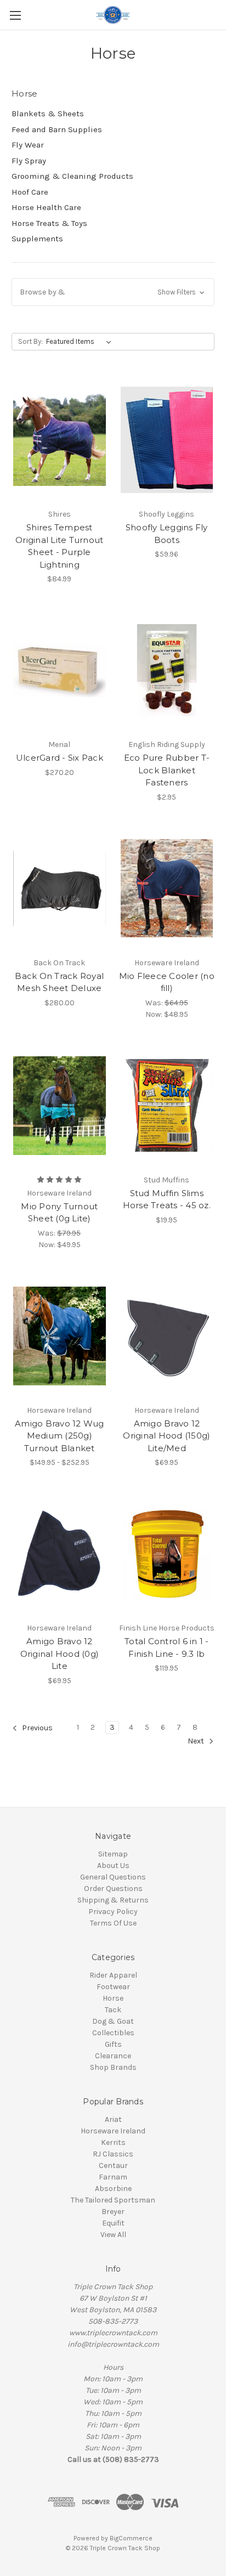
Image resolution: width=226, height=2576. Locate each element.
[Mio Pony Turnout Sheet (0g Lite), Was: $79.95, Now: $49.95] (60, 1106)
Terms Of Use (113, 1923)
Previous (36, 1728)
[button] (113, 292)
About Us (113, 1866)
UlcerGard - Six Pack (60, 758)
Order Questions (113, 1889)
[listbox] (81, 342)
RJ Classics (113, 2154)
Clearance (113, 2056)
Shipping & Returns (113, 1900)
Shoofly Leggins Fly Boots (167, 534)
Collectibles (113, 2033)
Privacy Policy (113, 1912)
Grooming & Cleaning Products (72, 176)
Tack (113, 2010)
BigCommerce (131, 2538)
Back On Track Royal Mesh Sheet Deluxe (59, 982)
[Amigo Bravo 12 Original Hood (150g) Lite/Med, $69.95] (167, 1336)
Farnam (113, 2177)
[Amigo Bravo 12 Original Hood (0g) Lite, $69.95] (60, 1554)
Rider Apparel (113, 1975)
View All (113, 2235)
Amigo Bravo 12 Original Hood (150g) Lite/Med (166, 1436)
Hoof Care (30, 192)
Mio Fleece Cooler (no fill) (167, 982)
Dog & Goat (113, 2021)
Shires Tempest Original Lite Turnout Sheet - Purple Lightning (59, 546)
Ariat (113, 2119)
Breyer (113, 2212)
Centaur (113, 2165)
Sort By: (30, 341)
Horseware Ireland (113, 2131)
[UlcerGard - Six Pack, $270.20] (60, 670)
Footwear (113, 1987)
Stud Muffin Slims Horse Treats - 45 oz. (167, 1199)
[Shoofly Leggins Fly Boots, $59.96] (167, 440)
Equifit (113, 2223)
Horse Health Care (46, 207)
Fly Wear (28, 145)
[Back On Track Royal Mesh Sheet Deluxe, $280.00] (60, 888)
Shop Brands (113, 2067)
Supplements (37, 239)
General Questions (113, 1877)
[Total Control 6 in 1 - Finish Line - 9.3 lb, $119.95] (167, 1554)
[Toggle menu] (15, 15)
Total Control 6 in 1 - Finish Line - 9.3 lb (167, 1647)
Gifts (113, 2044)
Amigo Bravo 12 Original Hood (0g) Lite (60, 1654)
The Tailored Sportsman (113, 2200)
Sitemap (113, 1854)
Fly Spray (29, 161)
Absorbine (113, 2189)
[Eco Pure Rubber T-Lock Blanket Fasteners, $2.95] (167, 670)
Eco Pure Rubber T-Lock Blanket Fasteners (167, 770)
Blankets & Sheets (48, 114)
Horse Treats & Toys (49, 223)
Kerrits (113, 2142)
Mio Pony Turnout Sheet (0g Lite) (59, 1213)
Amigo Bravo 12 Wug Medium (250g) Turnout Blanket (60, 1436)
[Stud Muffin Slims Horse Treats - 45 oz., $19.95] (167, 1106)
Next (197, 1741)
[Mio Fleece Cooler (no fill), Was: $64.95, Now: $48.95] (167, 888)
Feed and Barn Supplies (57, 129)
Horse (113, 1998)
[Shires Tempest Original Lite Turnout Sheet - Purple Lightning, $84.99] (60, 440)
